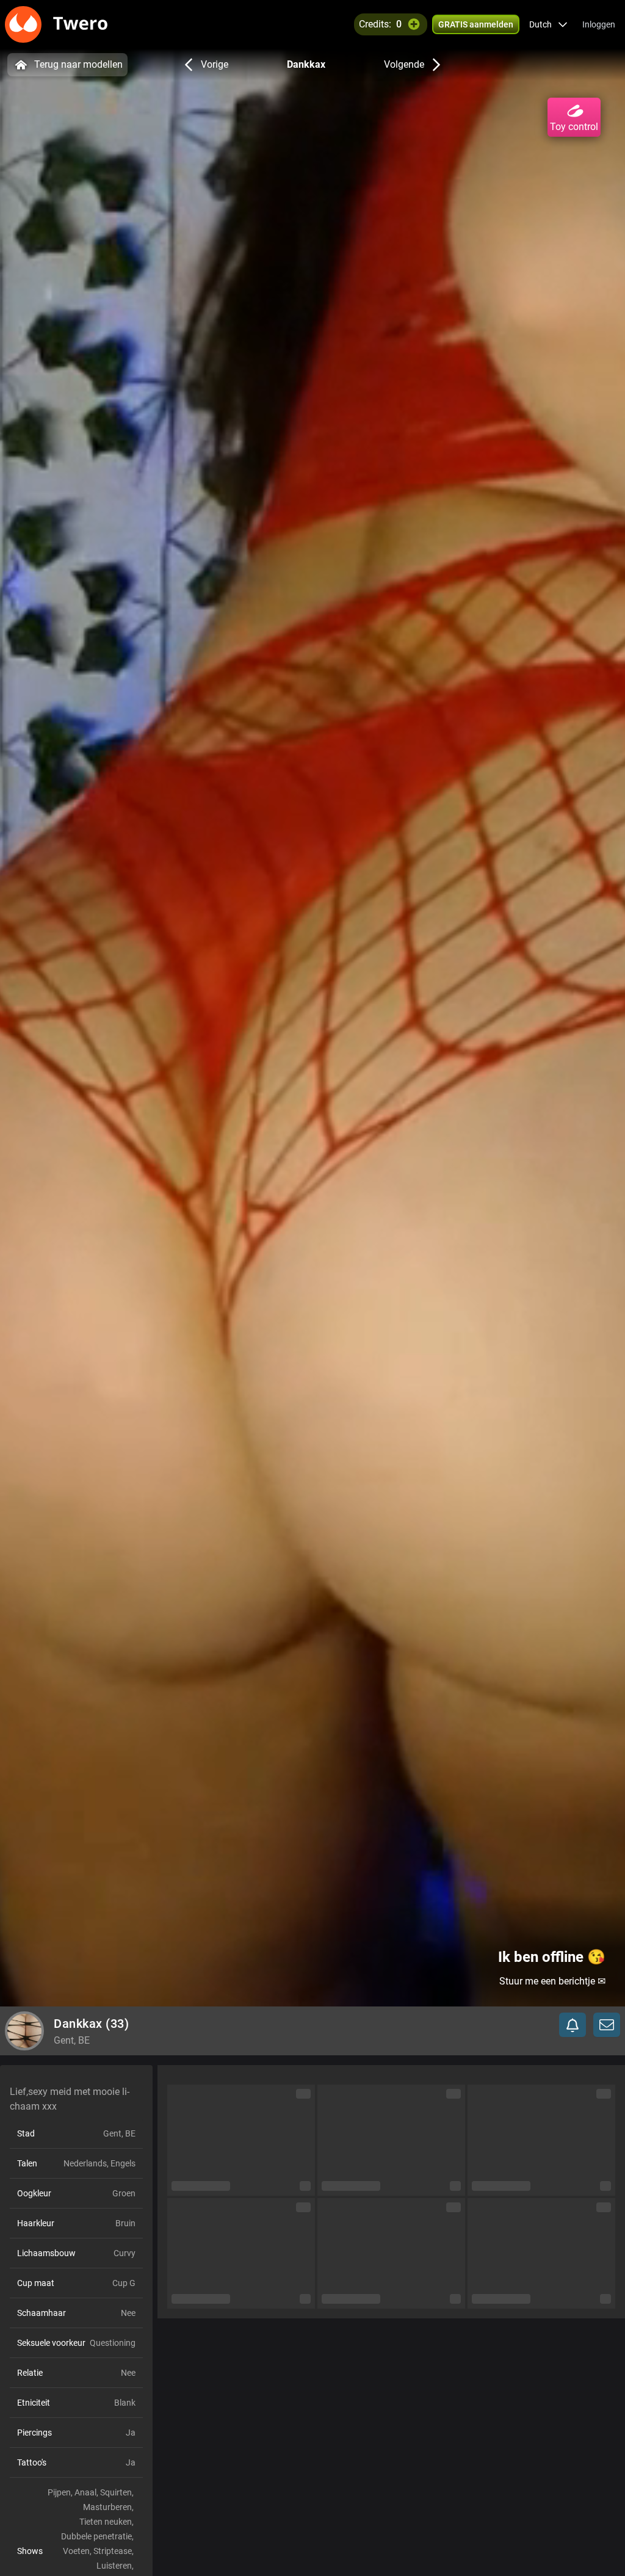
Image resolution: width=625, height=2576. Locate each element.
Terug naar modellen (78, 64)
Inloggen (599, 24)
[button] (548, 24)
